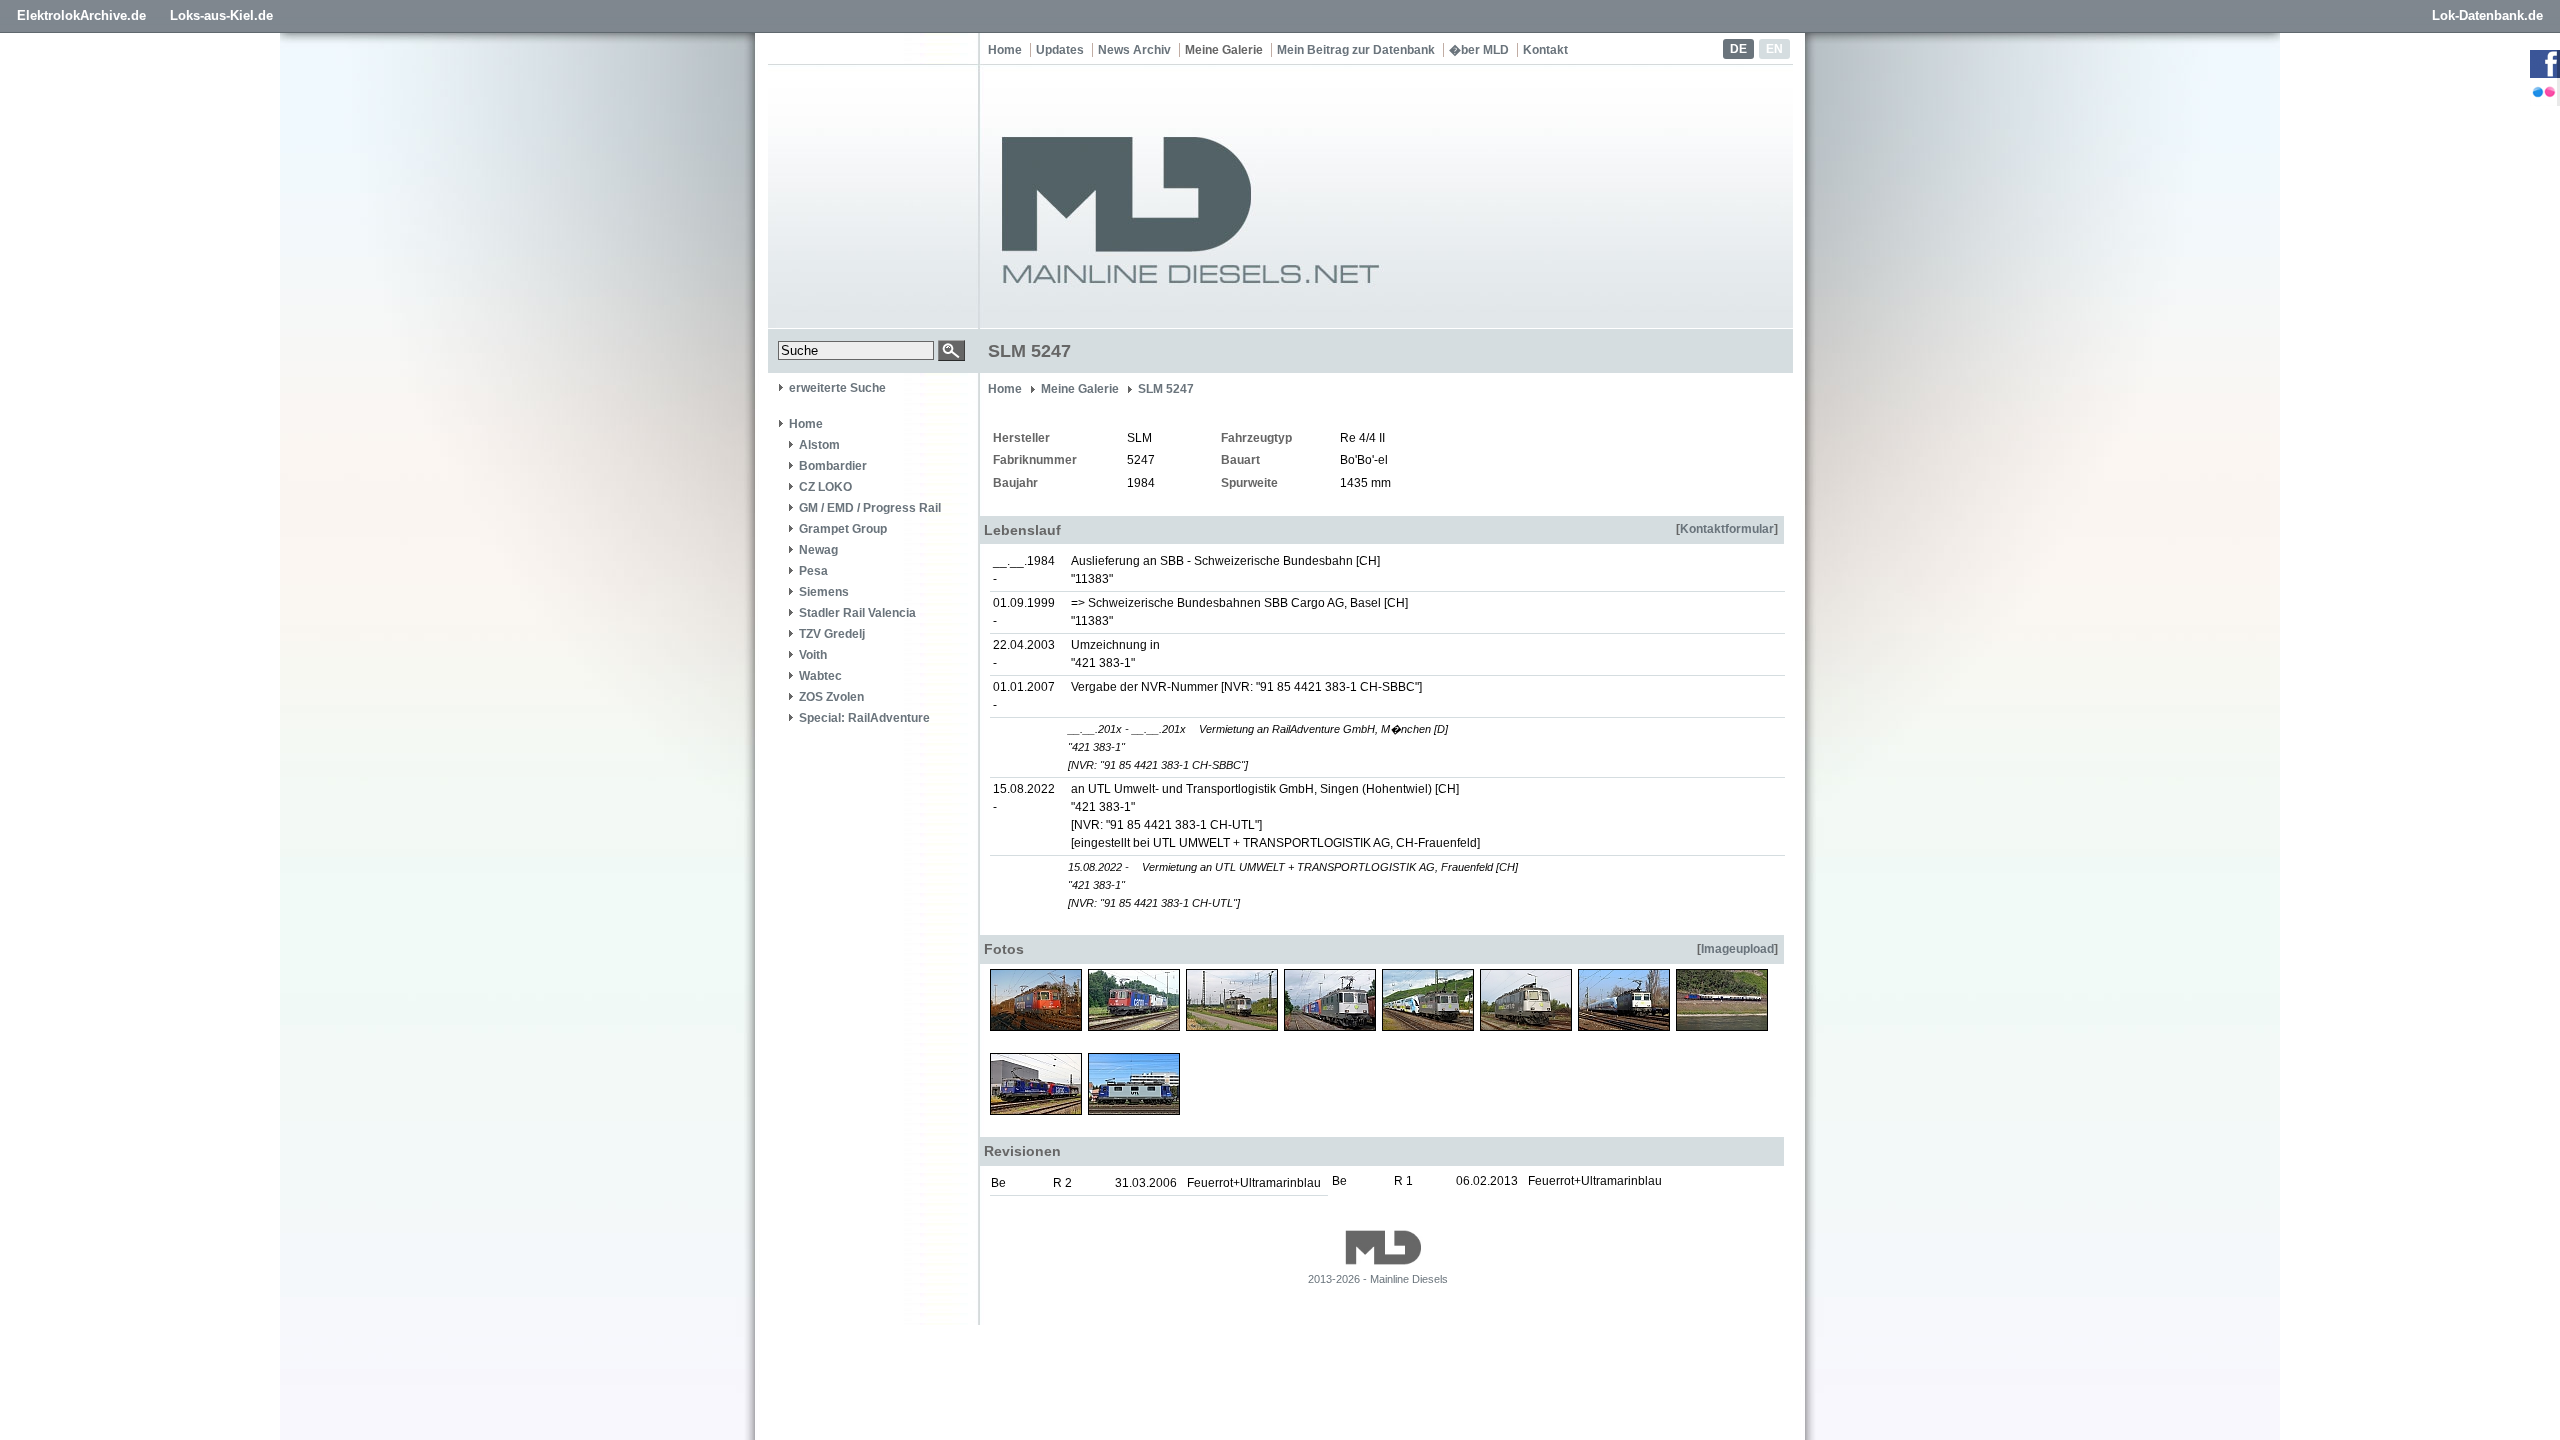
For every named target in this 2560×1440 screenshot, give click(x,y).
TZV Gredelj (832, 634)
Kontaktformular (1727, 529)
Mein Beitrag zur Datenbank (1356, 50)
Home (1005, 50)
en (1774, 49)
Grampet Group (843, 529)
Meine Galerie (1224, 50)
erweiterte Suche (837, 388)
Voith (813, 655)
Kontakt (1545, 50)
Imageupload (1737, 949)
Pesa (813, 571)
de (1738, 49)
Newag (818, 550)
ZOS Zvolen (831, 697)
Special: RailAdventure (864, 718)
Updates (1060, 50)
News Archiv (1134, 50)
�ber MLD (1479, 50)
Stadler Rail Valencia (857, 613)
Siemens (824, 592)
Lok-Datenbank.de (2487, 15)
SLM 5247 (1166, 389)
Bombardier (833, 466)
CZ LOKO (825, 487)
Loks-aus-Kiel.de (221, 15)
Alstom (819, 445)
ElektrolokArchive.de (81, 15)
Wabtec (820, 676)
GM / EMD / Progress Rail (870, 508)
